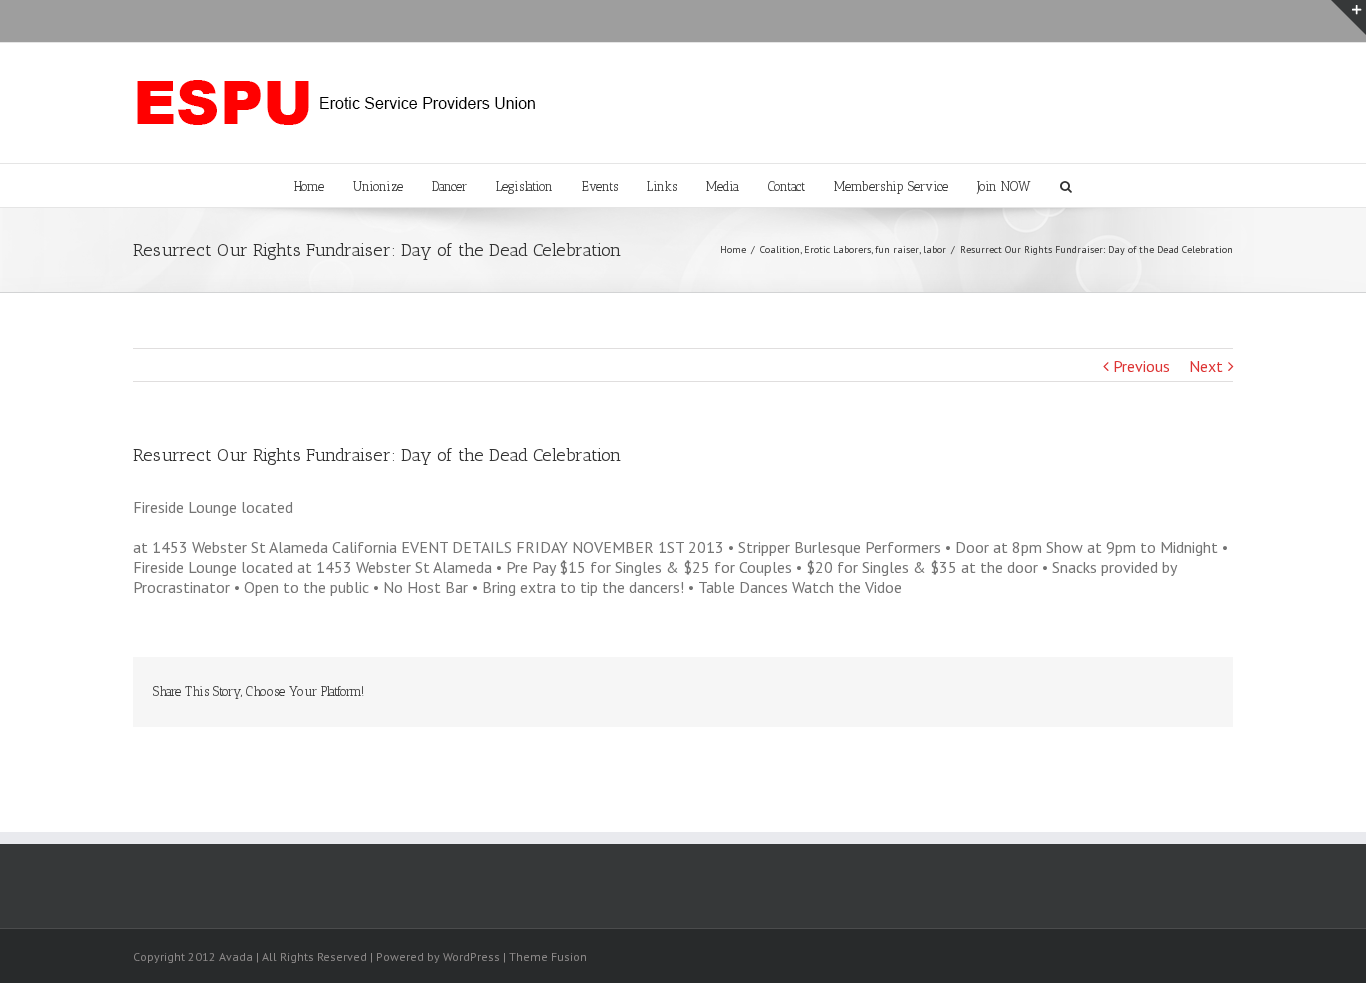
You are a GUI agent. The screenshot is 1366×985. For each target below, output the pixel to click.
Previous (1141, 366)
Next (1206, 366)
